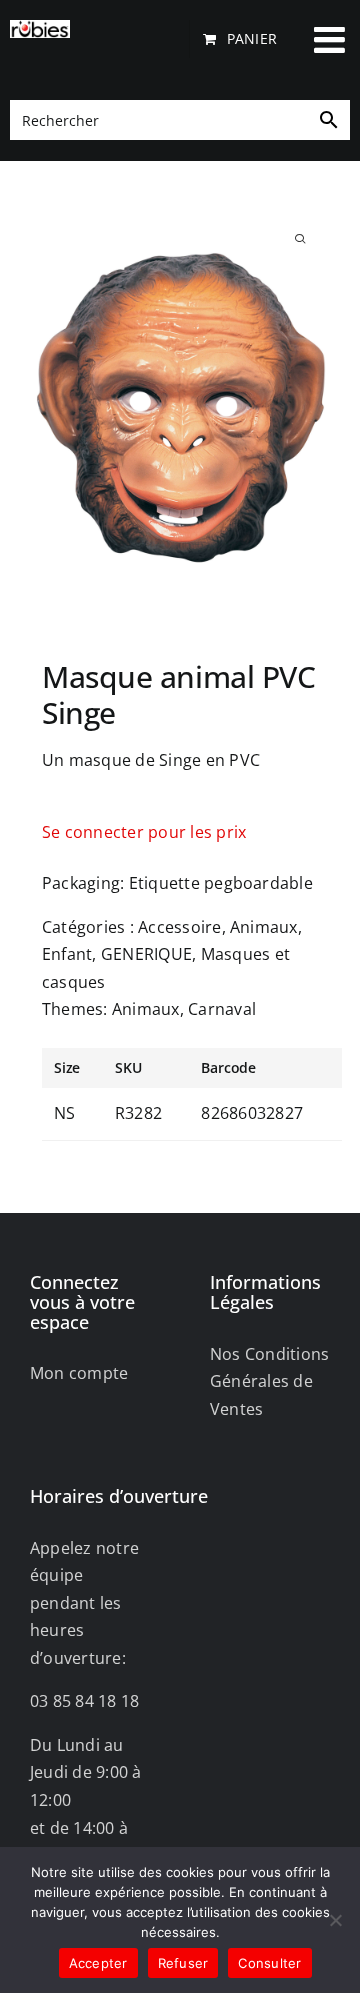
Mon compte (79, 1373)
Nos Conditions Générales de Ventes (269, 1381)
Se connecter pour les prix (144, 832)
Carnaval (222, 1009)
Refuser (183, 1963)
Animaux (264, 927)
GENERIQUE (146, 954)
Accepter (98, 1963)
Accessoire (179, 927)
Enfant (67, 954)
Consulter (269, 1963)
